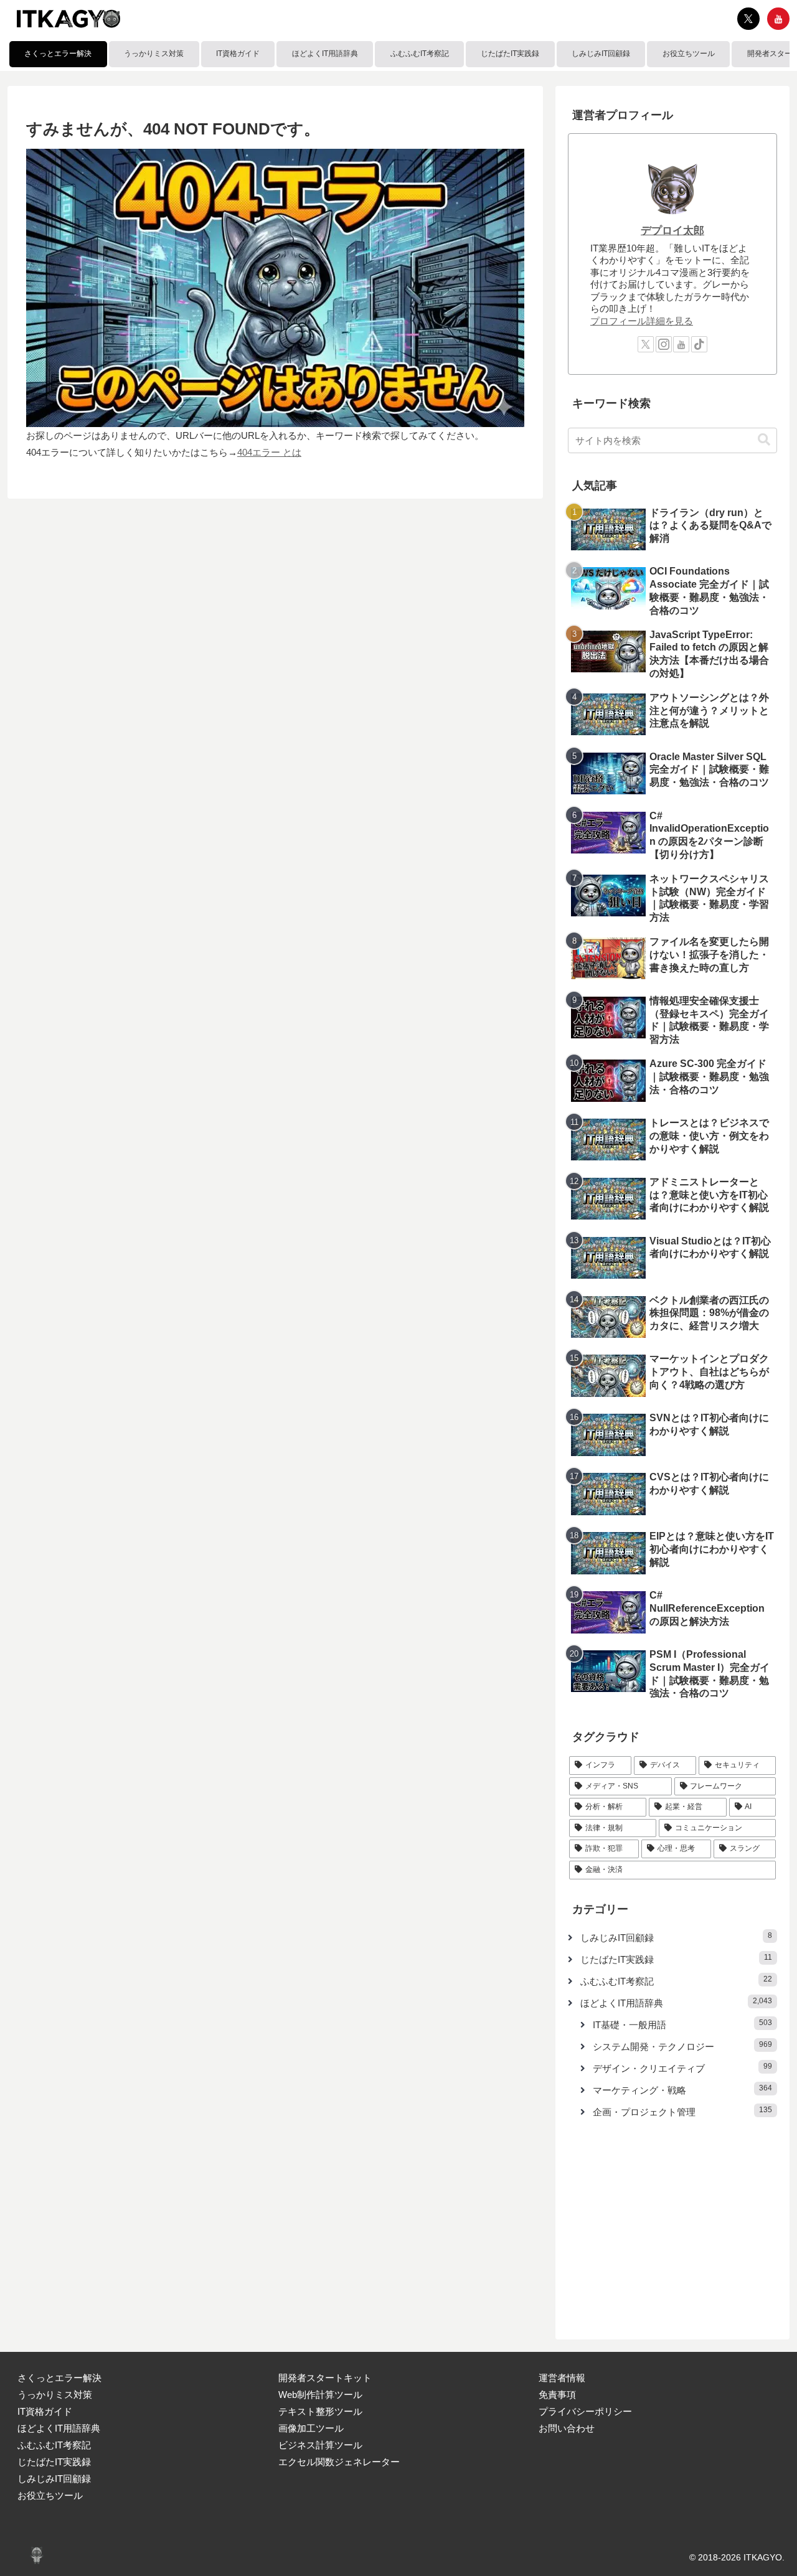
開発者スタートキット (325, 2378)
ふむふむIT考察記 (54, 2445)
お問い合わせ (567, 2428)
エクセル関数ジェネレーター (339, 2462)
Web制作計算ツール (320, 2395)
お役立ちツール (50, 2495)
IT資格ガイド (45, 2411)
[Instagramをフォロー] (664, 344)
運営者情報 (562, 2378)
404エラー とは (269, 452)
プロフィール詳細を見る (642, 321)
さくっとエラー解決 (59, 2378)
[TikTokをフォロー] (699, 344)
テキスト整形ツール (320, 2411)
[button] (764, 440)
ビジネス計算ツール (320, 2445)
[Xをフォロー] (748, 19)
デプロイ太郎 (672, 230)
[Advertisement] (672, 2225)
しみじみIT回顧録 (54, 2479)
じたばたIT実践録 (54, 2462)
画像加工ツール (311, 2428)
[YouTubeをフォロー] (778, 19)
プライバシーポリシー (585, 2411)
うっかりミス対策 (55, 2395)
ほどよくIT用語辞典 (59, 2428)
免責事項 (557, 2395)
